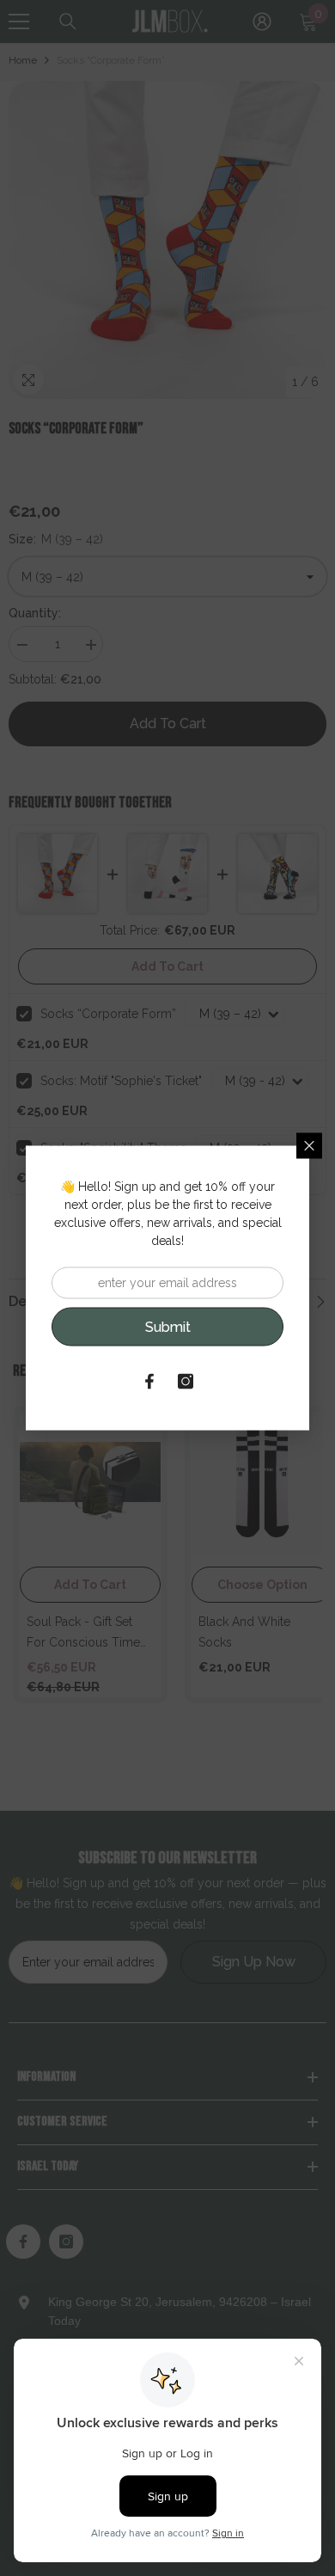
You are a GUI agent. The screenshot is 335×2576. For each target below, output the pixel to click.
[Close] (309, 1146)
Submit (168, 1326)
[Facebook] (149, 1382)
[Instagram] (186, 1382)
